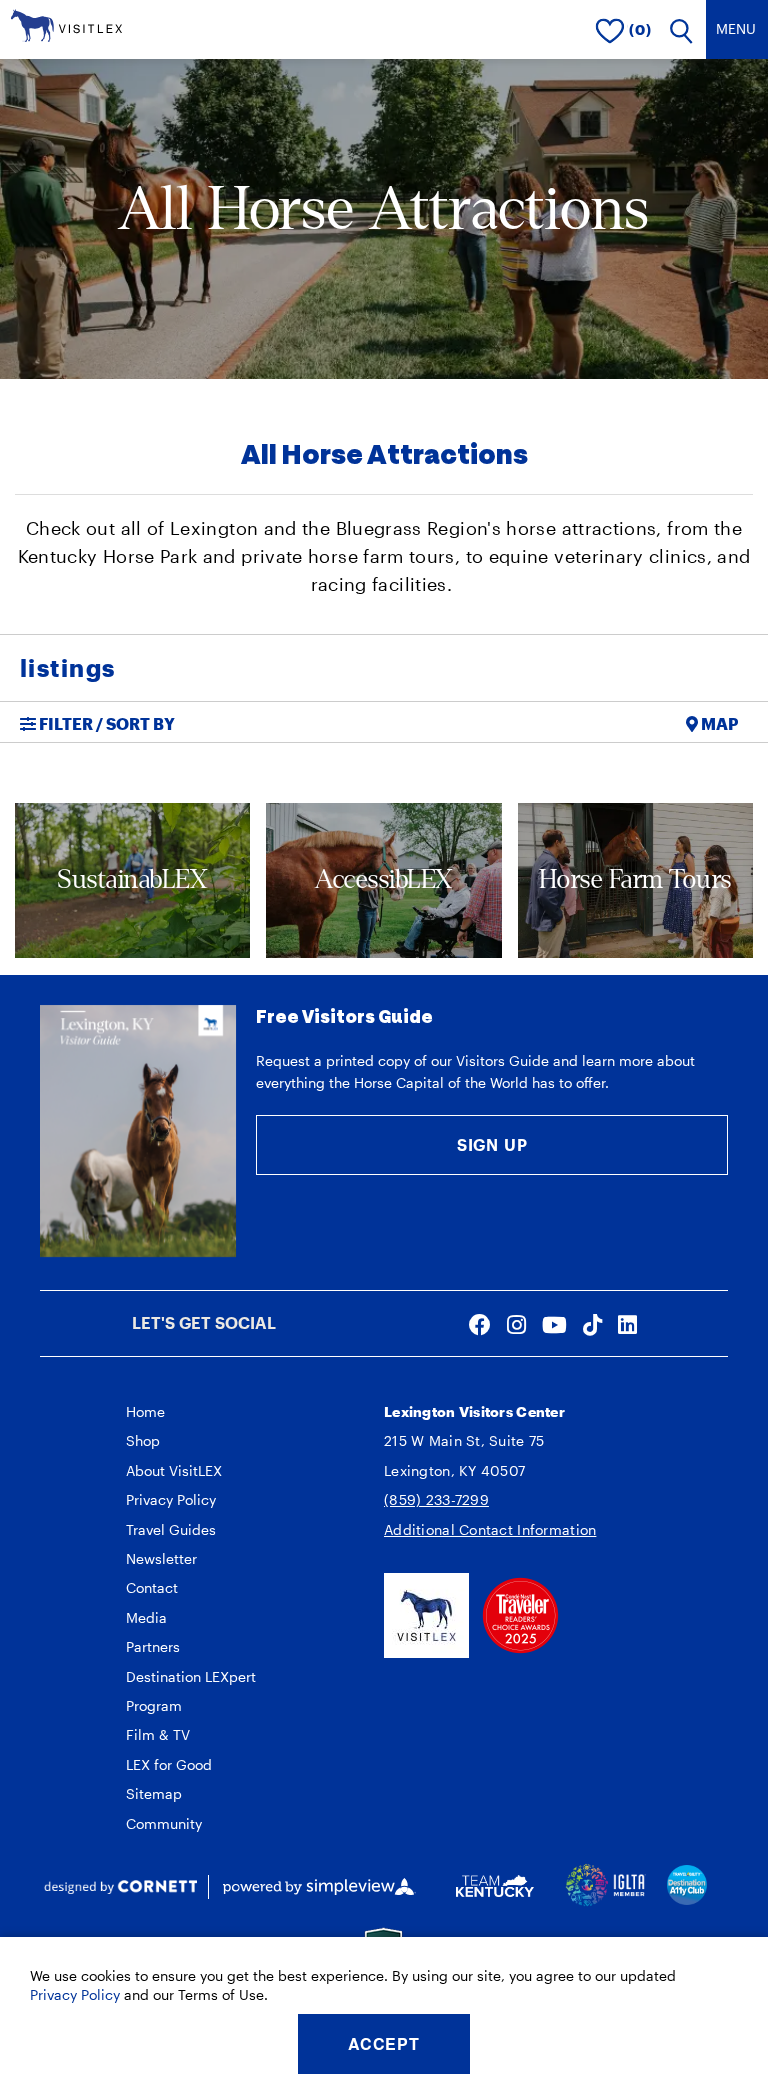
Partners (153, 1646)
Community (164, 1823)
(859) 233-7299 (436, 1499)
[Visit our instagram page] (516, 1324)
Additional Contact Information (490, 1529)
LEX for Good (169, 1764)
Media (146, 1617)
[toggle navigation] (737, 29)
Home (145, 1411)
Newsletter (161, 1558)
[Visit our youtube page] (554, 1324)
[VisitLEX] (66, 23)
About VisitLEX (174, 1470)
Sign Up (492, 1144)
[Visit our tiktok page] (592, 1324)
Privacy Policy (171, 1499)
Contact (152, 1587)
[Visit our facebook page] (480, 1324)
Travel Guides (171, 1529)
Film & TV (158, 1734)
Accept (384, 2043)
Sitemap (154, 1793)
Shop (143, 1440)
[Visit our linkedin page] (627, 1324)
